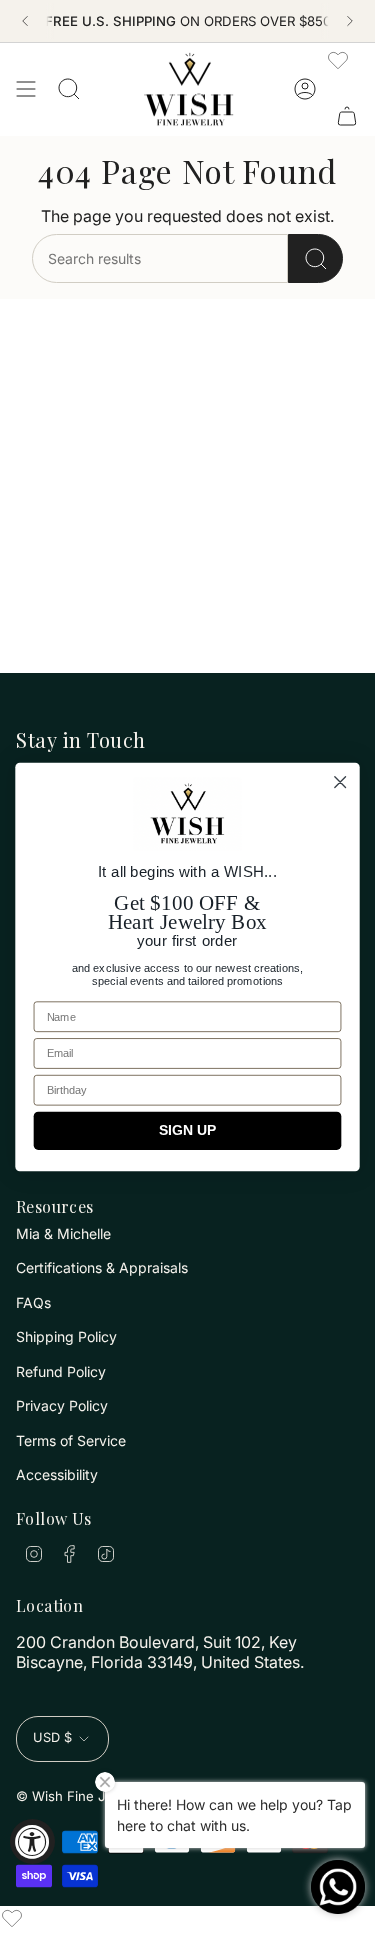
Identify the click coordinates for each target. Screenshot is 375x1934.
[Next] (350, 21)
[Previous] (25, 21)
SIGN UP (187, 1130)
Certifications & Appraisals (102, 1267)
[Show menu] (26, 89)
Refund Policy (61, 1371)
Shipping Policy (66, 1336)
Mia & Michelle (63, 1233)
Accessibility (57, 1474)
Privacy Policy (62, 1405)
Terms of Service (71, 1440)
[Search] (315, 258)
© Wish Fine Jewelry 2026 (100, 1796)
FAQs (33, 1302)
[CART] (347, 116)
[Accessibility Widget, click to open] (32, 1841)
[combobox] (160, 258)
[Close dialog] (340, 782)
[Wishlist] (338, 60)
